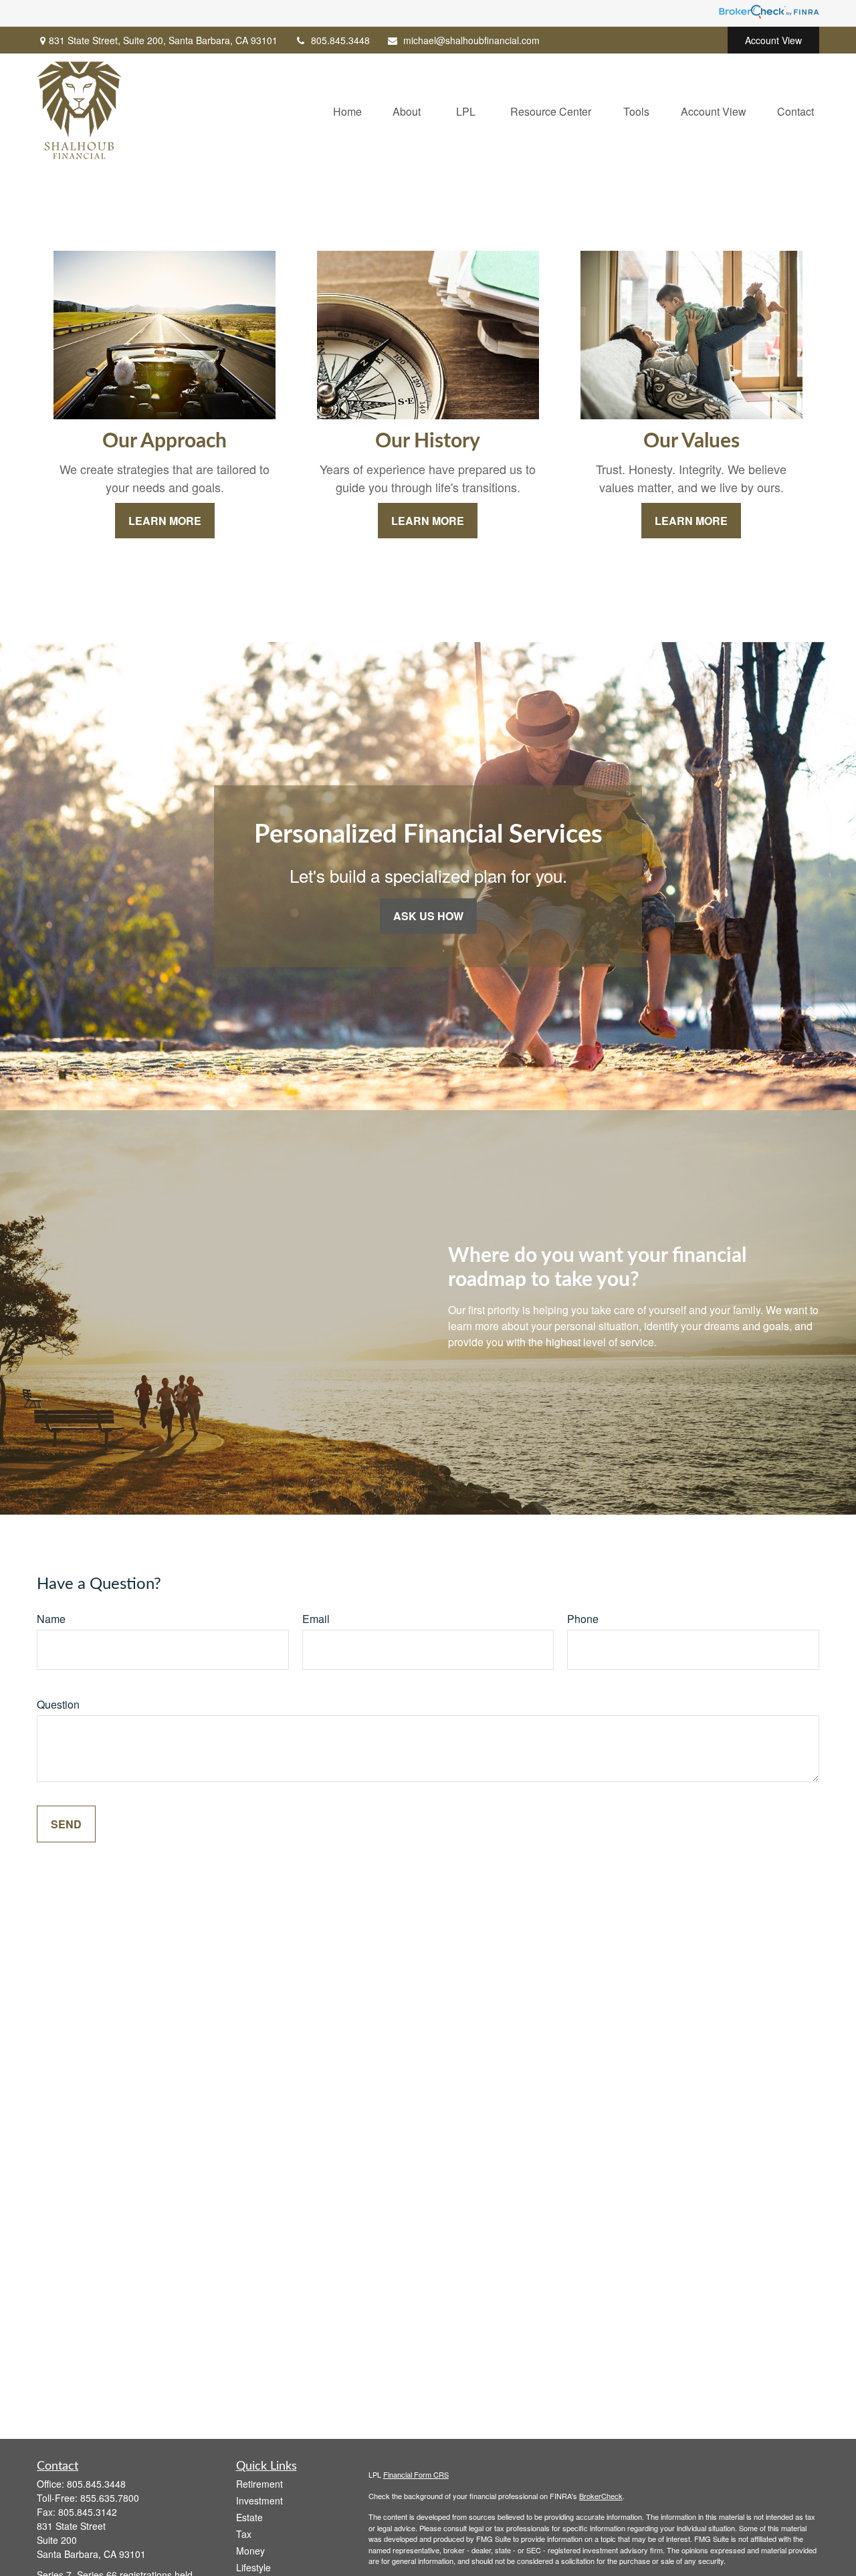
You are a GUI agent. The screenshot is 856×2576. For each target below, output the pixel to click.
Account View (773, 40)
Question (58, 1704)
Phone (583, 1619)
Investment (259, 2500)
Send (66, 1824)
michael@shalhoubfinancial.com (471, 40)
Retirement (259, 2484)
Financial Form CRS (416, 2474)
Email (316, 1619)
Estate (249, 2517)
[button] (347, 110)
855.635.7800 (110, 2498)
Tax (244, 2534)
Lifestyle (253, 2567)
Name (51, 1619)
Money (250, 2551)
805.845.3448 (340, 40)
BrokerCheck (601, 2496)
